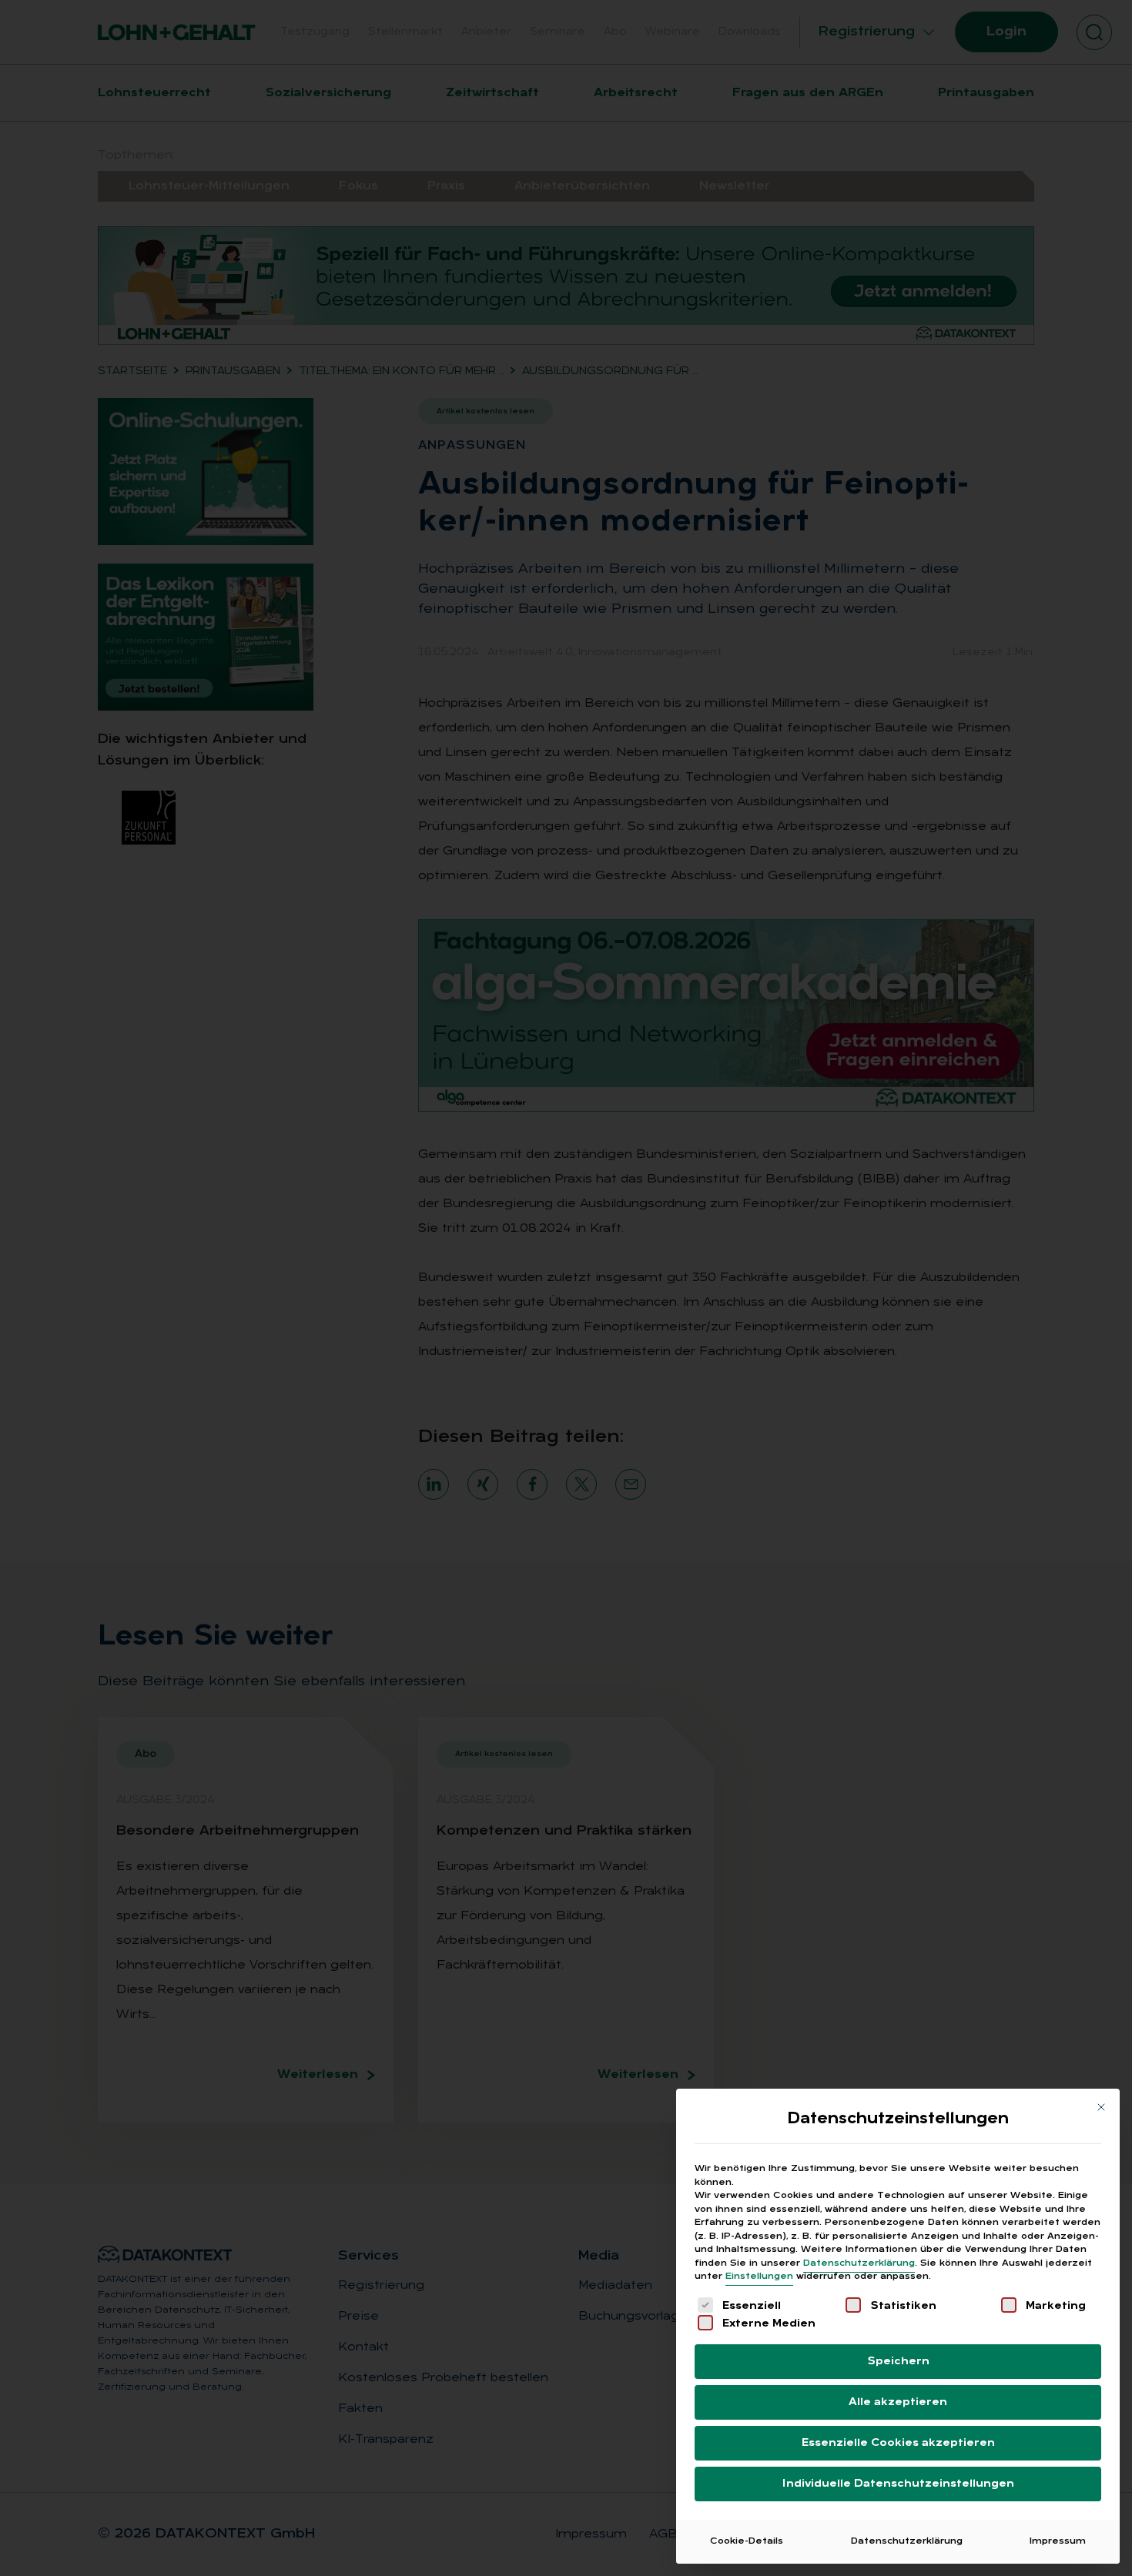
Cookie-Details (747, 2541)
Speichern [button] (898, 2362)
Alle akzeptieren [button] (898, 2402)
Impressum (1058, 2541)
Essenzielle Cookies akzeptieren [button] (898, 2443)
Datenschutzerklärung (859, 2263)
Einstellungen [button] (759, 2277)
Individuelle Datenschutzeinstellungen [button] (898, 2484)
